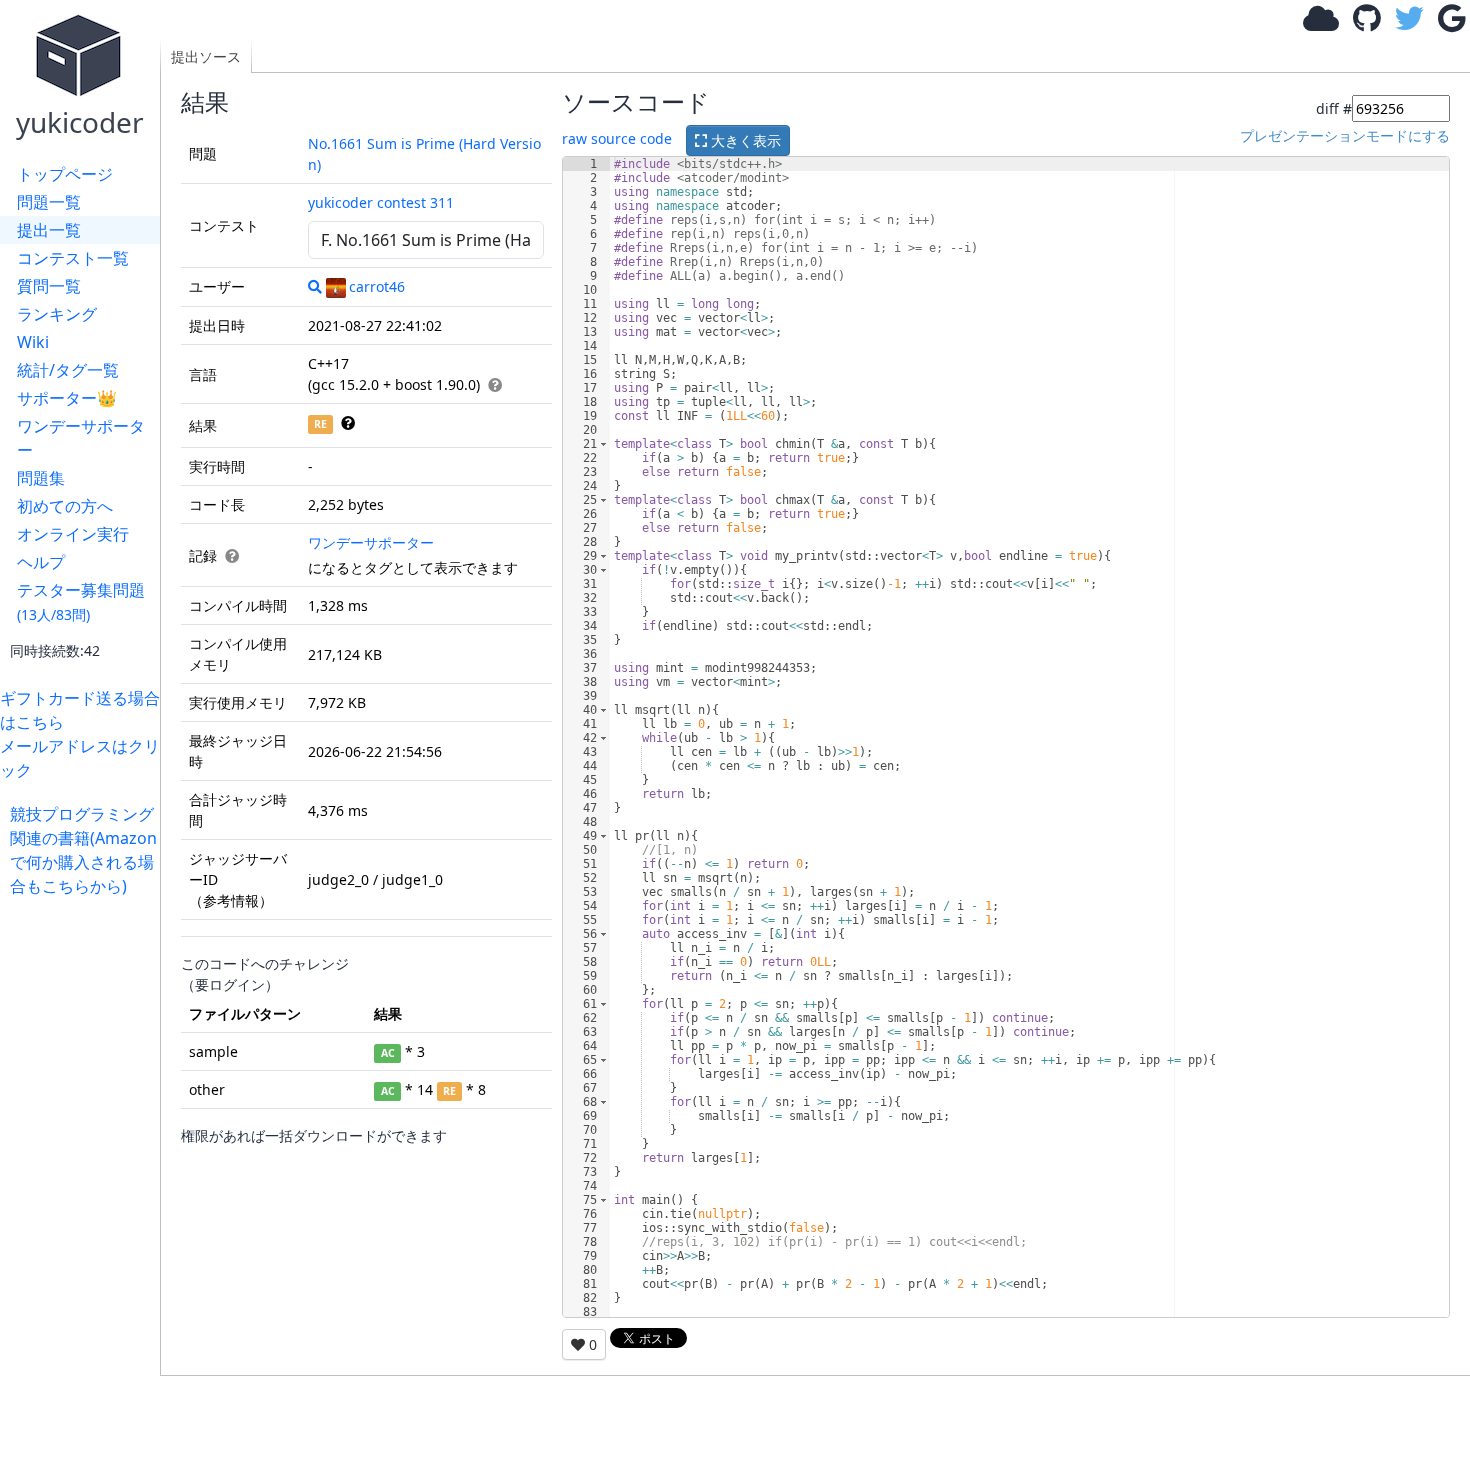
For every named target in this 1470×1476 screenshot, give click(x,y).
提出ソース (206, 56)
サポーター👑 (67, 398)
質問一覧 (49, 286)
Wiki (33, 342)
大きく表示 (744, 140)
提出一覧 (49, 230)
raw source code (617, 138)
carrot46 (377, 286)
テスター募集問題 (81, 601)
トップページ (65, 174)
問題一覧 (49, 202)
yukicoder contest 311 (381, 202)
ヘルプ (41, 562)
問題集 (41, 478)
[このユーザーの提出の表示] (315, 286)
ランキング (57, 314)
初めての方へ (65, 506)
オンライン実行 (73, 534)
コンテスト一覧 (73, 258)
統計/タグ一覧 (68, 370)
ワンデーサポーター (81, 438)
